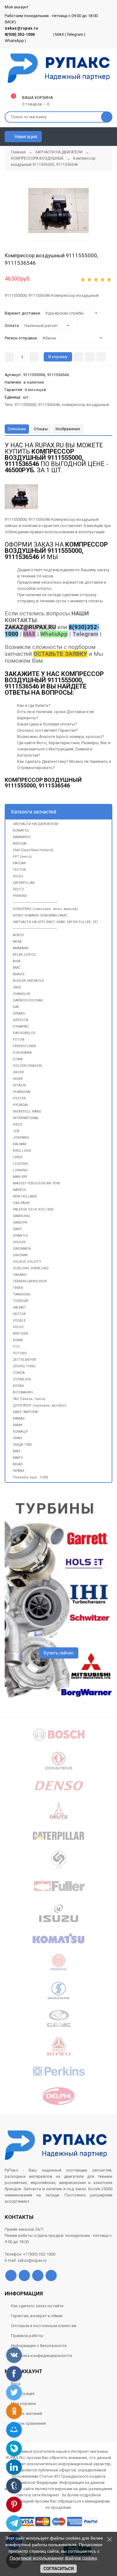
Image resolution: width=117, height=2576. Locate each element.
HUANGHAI (22, 1092)
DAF (16, 1007)
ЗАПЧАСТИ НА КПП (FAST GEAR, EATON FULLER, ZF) (55, 922)
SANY (17, 1229)
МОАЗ (18, 1464)
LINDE (18, 1157)
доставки (94, 582)
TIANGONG (22, 1294)
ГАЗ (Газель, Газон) (29, 1399)
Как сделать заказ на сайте (37, 2306)
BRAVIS (19, 974)
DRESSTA (20, 1020)
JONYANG (21, 1138)
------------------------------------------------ (35, 902)
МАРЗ (18, 1458)
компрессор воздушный (85, 405)
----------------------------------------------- (35, 929)
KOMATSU (21, 831)
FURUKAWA (22, 1053)
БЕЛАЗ (18, 1386)
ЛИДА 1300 (22, 1445)
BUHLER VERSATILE (28, 981)
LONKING (20, 1170)
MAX (60, 34)
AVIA (17, 961)
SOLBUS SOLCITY (27, 1262)
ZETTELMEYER (24, 1360)
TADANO (20, 1275)
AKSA (17, 942)
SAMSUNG (21, 1216)
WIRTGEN (20, 1334)
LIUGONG (20, 1164)
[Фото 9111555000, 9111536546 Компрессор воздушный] (58, 210)
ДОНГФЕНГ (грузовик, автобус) (40, 1405)
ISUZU (18, 876)
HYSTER (19, 1098)
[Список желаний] (99, 137)
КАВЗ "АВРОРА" (26, 1412)
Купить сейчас (59, 1653)
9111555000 (25, 405)
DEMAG (19, 1013)
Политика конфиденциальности (41, 2356)
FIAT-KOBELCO (24, 1033)
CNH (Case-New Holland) (33, 850)
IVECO (18, 1125)
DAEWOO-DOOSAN (28, 1000)
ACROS (18, 935)
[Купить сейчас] (78, 357)
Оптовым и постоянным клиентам (44, 2326)
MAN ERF (20, 1177)
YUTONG (20, 1353)
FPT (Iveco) (22, 857)
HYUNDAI (20, 1105)
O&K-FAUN (21, 1203)
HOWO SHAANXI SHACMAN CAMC (40, 915)
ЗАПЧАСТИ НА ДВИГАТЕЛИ (35, 824)
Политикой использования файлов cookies (53, 2558)
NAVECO (19, 1190)
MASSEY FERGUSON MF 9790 (36, 1183)
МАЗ (17, 1451)
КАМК (18, 1425)
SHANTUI (20, 1236)
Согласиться (58, 2569)
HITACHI (19, 1085)
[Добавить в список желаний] (90, 357)
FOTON (19, 1040)
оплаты (44, 588)
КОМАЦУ (20, 1432)
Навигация (25, 137)
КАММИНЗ (22, 837)
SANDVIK (20, 1223)
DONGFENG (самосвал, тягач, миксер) (45, 909)
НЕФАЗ (19, 1471)
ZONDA (19, 1373)
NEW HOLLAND (25, 1196)
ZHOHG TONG (24, 1366)
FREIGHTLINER (24, 1046)
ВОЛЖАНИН (23, 1392)
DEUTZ (18, 889)
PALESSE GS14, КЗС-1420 (33, 1209)
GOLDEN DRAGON (27, 1066)
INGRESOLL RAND (27, 1111)
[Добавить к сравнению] (101, 357)
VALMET (19, 1307)
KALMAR (20, 1144)
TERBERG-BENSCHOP (30, 1281)
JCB (16, 1131)
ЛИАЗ (17, 1438)
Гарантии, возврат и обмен (37, 2316)
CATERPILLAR (24, 883)
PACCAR (19, 863)
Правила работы (27, 2336)
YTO (16, 1347)
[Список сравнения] (110, 137)
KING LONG (22, 1151)
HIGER (18, 1079)
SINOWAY (20, 1255)
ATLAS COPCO (24, 955)
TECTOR (19, 870)
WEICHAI (20, 844)
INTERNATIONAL (26, 1118)
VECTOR (19, 1314)
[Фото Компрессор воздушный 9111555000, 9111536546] (21, 497)
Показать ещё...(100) (30, 1477)
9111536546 (49, 405)
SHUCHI (19, 1242)
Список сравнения (28, 2423)
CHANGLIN (21, 994)
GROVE (18, 1072)
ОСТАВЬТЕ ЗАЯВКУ (60, 654)
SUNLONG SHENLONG (31, 1268)
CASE (17, 987)
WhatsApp (14, 41)
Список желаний (27, 2413)
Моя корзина (23, 2403)
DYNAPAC (21, 1027)
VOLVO (18, 1327)
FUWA (18, 1059)
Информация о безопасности (39, 2346)
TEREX (18, 1288)
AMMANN (21, 948)
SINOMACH (22, 1249)
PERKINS (20, 896)
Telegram (75, 34)
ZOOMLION (22, 1379)
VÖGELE (19, 1321)
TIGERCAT (21, 1301)
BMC (17, 968)
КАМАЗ (19, 1419)
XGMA (18, 1340)
